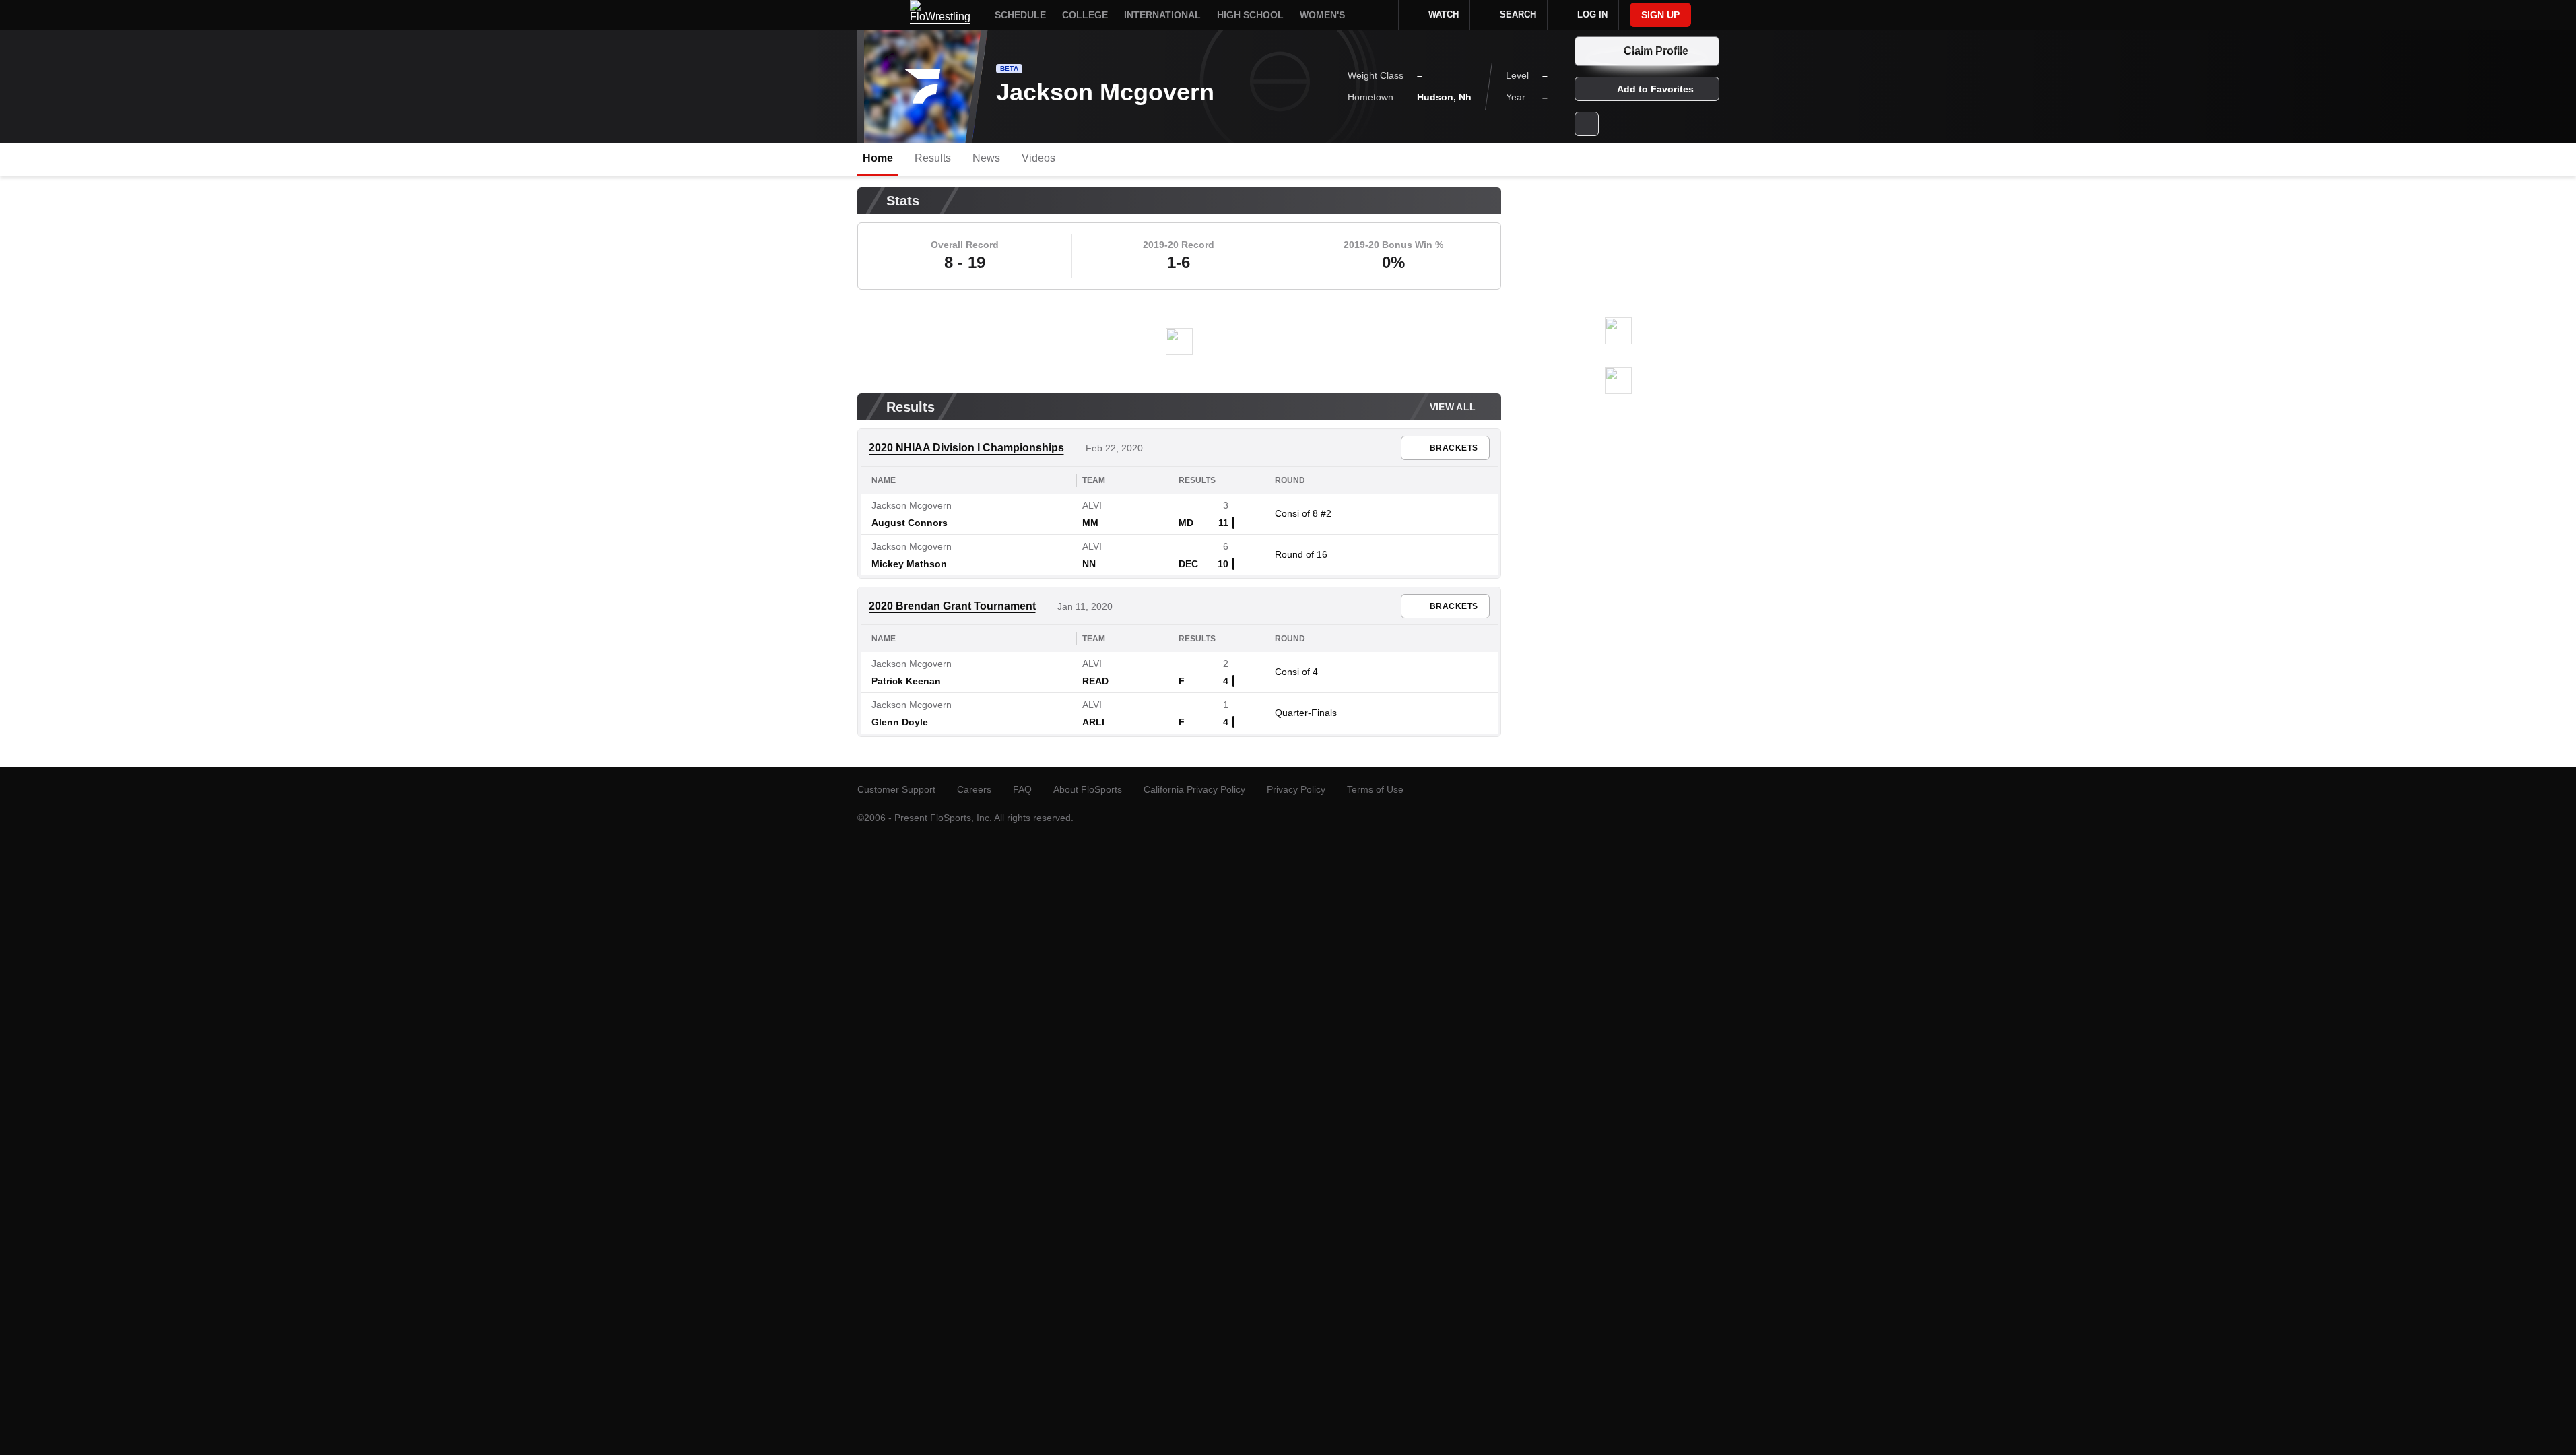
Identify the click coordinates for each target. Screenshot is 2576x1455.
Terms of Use (1375, 789)
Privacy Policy (1296, 789)
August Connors (910, 523)
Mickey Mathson (909, 564)
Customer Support (896, 789)
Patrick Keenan (906, 681)
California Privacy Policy (1194, 789)
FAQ (1022, 789)
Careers (974, 789)
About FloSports (1088, 789)
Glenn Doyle (900, 722)
